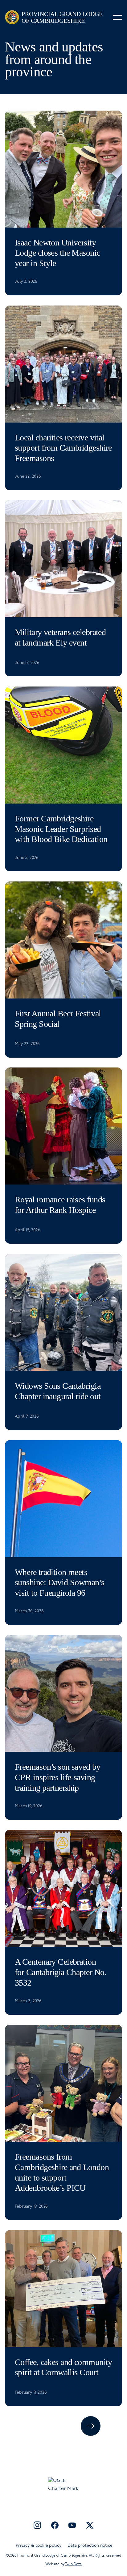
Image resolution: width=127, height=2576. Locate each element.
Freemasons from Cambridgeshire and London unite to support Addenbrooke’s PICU (62, 2172)
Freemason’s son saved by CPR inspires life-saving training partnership (58, 1777)
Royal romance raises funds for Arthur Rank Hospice (60, 1205)
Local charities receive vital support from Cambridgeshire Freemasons (63, 448)
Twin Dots (73, 2564)
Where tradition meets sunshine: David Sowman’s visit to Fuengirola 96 (60, 1582)
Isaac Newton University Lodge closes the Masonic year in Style (57, 253)
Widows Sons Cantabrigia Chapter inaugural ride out (58, 1391)
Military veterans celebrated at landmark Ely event (60, 637)
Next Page (91, 2426)
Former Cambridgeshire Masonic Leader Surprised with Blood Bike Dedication (61, 829)
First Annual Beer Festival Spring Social (58, 1019)
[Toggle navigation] (117, 17)
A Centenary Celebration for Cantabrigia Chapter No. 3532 (61, 1972)
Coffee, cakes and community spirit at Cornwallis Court (63, 2367)
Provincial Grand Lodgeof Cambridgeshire (62, 17)
